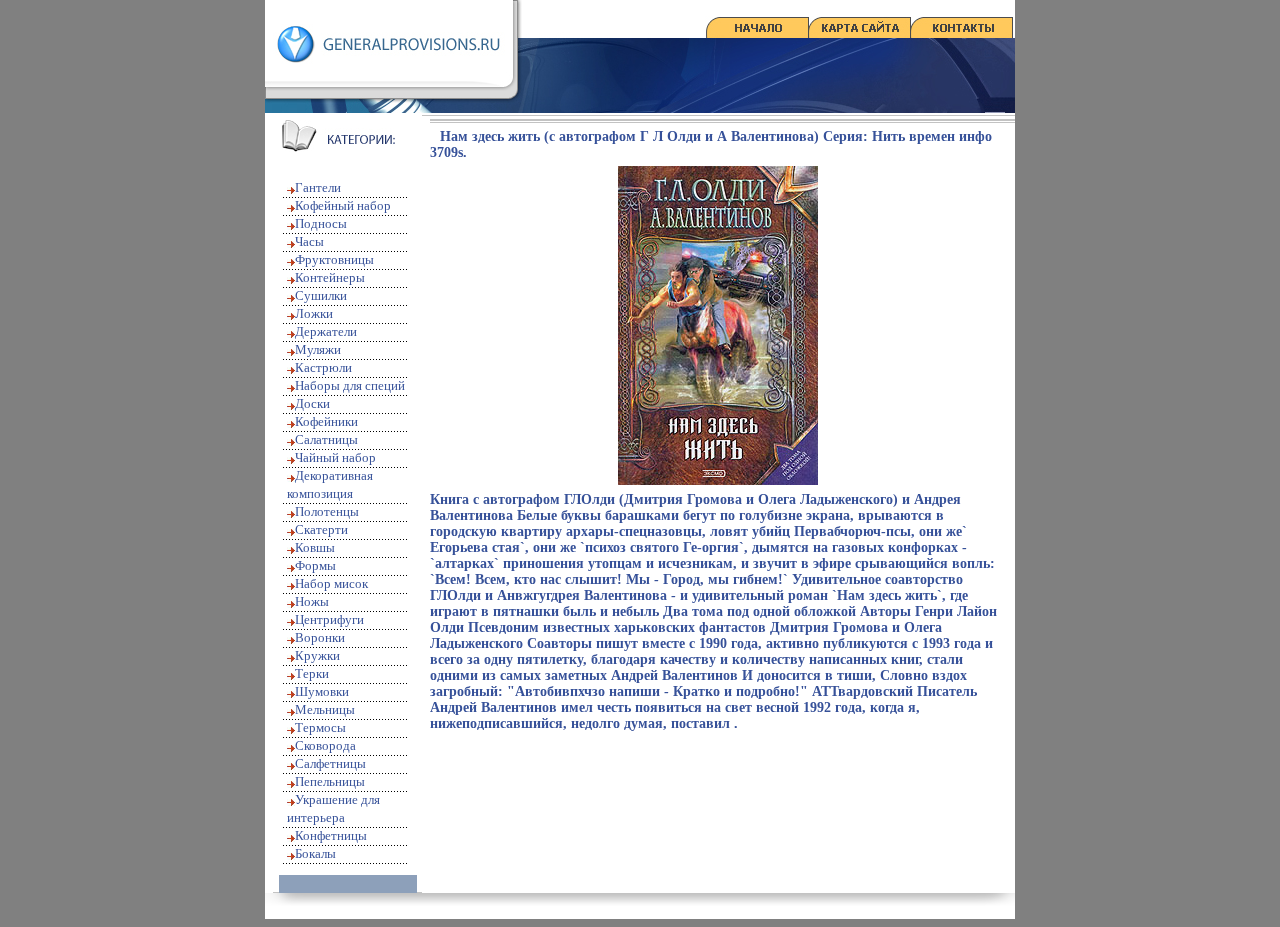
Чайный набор (335, 457)
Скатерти (321, 529)
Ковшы (315, 547)
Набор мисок (331, 583)
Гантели (318, 187)
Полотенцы (327, 511)
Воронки (320, 637)
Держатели (326, 331)
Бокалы (315, 853)
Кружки (317, 655)
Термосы (320, 727)
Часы (309, 241)
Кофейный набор (343, 205)
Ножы (312, 601)
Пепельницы (330, 781)
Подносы (321, 223)
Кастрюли (323, 367)
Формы (315, 565)
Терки (312, 673)
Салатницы (326, 439)
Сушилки (321, 295)
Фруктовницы (334, 259)
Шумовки (322, 691)
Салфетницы (330, 763)
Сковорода (325, 745)
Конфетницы (331, 835)
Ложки (314, 313)
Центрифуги (329, 619)
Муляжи (318, 349)
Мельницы (325, 709)
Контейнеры (330, 277)
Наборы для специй (350, 385)
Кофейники (326, 421)
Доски (312, 403)
